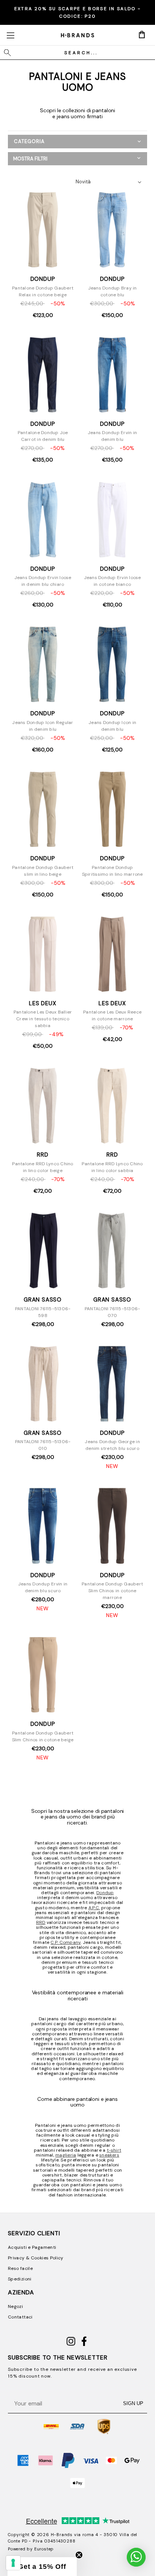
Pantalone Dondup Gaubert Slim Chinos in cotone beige (43, 1736)
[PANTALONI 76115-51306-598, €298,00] (43, 1251)
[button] (77, 159)
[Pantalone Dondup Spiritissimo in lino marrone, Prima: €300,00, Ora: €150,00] (112, 810)
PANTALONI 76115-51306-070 (112, 1312)
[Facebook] (84, 2344)
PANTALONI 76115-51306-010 (43, 1445)
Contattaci (20, 2317)
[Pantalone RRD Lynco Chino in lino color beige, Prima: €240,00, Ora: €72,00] (43, 1106)
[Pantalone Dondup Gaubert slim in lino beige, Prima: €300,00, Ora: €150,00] (43, 810)
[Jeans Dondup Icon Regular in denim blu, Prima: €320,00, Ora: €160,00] (43, 665)
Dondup (105, 1893)
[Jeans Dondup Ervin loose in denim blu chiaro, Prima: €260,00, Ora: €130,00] (43, 520)
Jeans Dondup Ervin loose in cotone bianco (112, 581)
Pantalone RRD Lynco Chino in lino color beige (43, 1167)
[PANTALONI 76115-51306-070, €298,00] (112, 1251)
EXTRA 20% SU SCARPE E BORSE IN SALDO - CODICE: (77, 12)
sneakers (109, 2155)
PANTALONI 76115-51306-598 (43, 1312)
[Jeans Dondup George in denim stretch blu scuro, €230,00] (112, 1384)
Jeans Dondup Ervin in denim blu (112, 436)
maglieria (66, 2155)
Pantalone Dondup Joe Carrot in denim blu (43, 436)
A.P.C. (94, 1908)
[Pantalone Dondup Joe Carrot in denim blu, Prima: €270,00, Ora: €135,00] (43, 375)
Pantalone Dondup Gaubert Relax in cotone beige (43, 291)
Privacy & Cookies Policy (36, 2258)
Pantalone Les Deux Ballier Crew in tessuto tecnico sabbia (43, 1019)
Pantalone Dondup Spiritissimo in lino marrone (112, 871)
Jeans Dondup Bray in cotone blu (112, 291)
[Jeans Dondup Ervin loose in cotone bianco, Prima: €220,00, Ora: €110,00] (112, 520)
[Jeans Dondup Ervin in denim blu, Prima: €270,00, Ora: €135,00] (112, 375)
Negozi (15, 2306)
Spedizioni (20, 2279)
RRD (41, 1922)
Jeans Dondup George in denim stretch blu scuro (112, 1445)
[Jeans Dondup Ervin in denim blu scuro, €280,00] (43, 1526)
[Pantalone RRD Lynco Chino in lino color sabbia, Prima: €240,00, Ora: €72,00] (112, 1106)
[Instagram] (71, 2344)
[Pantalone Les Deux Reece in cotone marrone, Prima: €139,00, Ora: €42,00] (112, 955)
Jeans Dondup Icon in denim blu (112, 726)
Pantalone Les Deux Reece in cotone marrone (112, 1015)
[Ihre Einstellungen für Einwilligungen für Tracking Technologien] (13, 2563)
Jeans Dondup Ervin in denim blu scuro (43, 1587)
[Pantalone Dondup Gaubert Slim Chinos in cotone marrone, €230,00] (112, 1526)
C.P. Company (65, 1942)
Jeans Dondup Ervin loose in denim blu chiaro (43, 581)
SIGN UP (133, 2403)
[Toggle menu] (10, 35)
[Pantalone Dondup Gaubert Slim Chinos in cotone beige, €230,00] (43, 1675)
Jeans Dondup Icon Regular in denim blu (43, 726)
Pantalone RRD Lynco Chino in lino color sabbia (112, 1167)
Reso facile (20, 2268)
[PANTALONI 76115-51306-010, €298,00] (43, 1384)
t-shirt (114, 2150)
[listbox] (110, 182)
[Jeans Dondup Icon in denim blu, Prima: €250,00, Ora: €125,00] (112, 665)
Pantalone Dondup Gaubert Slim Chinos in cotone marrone (112, 1591)
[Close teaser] (79, 2555)
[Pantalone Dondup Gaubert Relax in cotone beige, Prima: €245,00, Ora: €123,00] (43, 230)
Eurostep (44, 2549)
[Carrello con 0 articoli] (142, 35)
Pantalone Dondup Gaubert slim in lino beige (43, 871)
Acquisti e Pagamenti (32, 2247)
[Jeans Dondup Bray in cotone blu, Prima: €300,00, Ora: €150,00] (112, 230)
